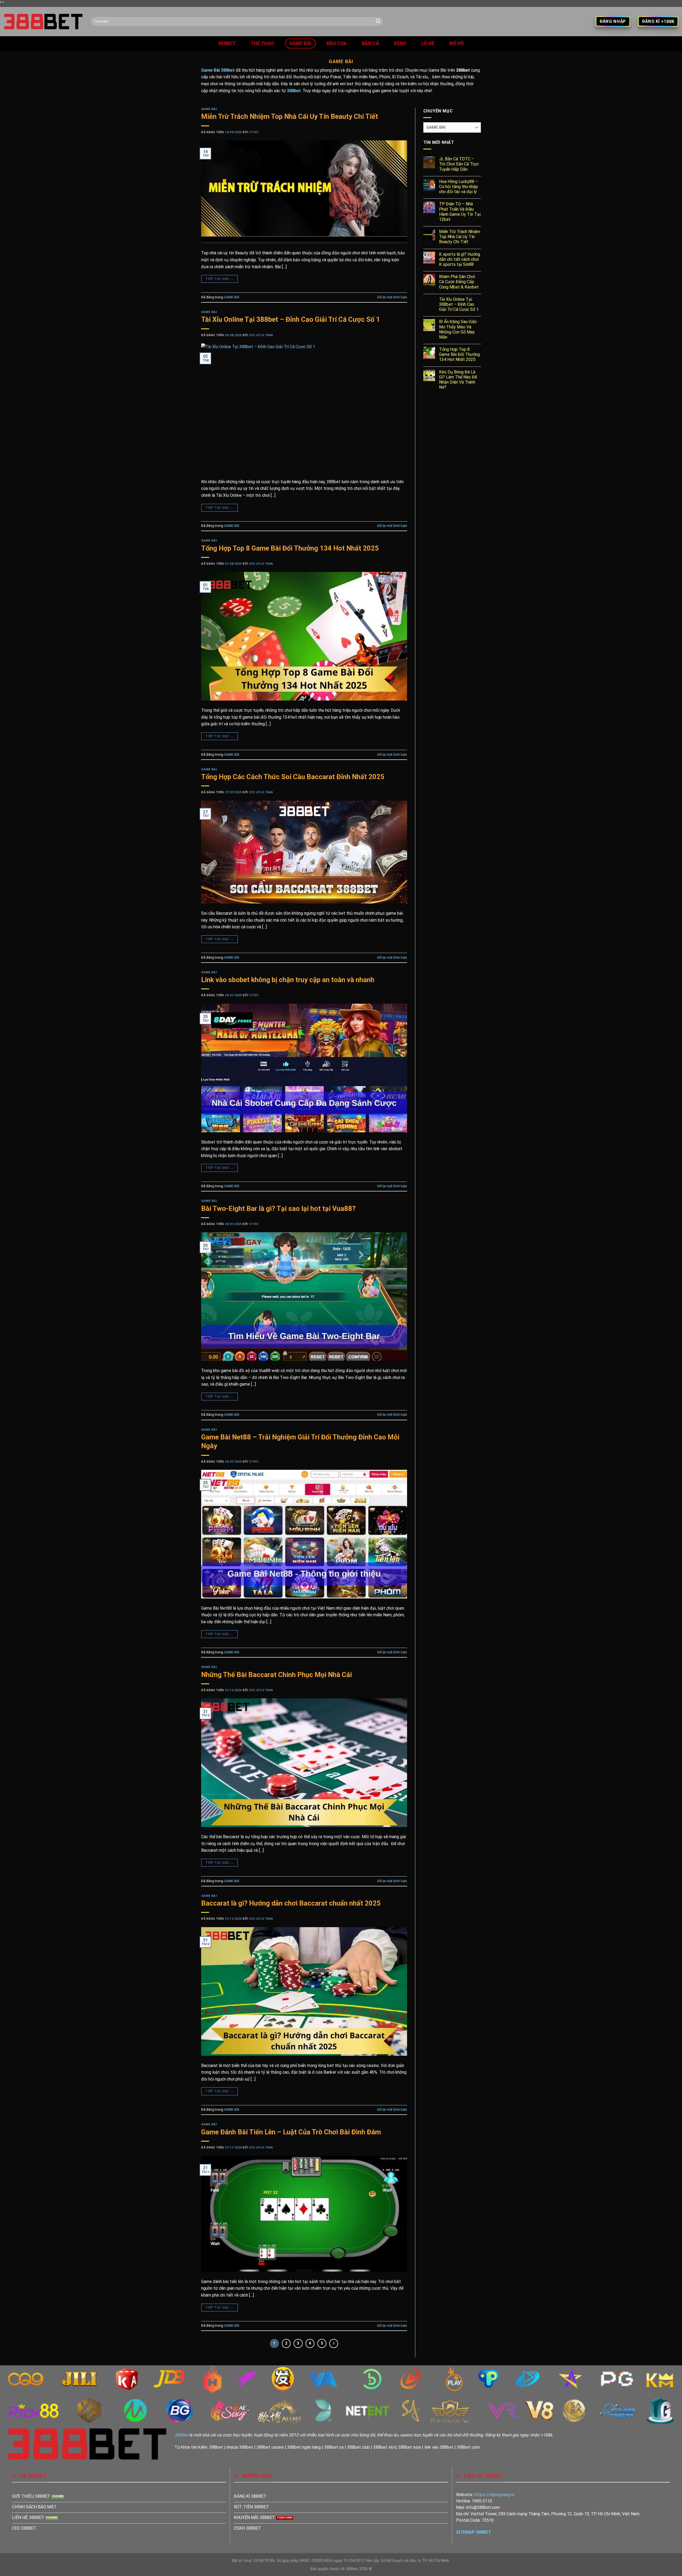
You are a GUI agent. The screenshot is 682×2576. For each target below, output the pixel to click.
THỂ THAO (263, 43)
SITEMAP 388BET (474, 2532)
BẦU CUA (337, 43)
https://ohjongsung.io (494, 2495)
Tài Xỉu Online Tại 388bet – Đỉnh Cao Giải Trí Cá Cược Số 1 (291, 319)
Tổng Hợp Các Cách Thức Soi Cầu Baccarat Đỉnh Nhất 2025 (293, 777)
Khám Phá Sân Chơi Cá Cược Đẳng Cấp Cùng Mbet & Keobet (459, 282)
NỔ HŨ (457, 43)
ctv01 (254, 132)
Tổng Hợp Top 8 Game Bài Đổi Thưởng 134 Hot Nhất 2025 (290, 548)
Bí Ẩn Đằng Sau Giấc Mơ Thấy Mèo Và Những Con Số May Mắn (458, 329)
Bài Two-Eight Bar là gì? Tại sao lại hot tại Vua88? (278, 1208)
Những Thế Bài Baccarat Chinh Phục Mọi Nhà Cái (277, 1675)
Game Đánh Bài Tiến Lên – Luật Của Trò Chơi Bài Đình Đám (291, 2132)
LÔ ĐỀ (428, 43)
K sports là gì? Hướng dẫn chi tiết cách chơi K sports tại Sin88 (460, 259)
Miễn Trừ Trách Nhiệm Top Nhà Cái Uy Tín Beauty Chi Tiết (290, 116)
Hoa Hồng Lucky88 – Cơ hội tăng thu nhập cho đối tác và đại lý (458, 187)
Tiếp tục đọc (219, 279)
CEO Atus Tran (261, 335)
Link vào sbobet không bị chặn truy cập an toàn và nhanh (288, 980)
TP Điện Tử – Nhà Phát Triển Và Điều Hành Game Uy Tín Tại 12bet (460, 212)
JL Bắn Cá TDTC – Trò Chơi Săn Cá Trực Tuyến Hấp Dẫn (459, 164)
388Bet (181, 2435)
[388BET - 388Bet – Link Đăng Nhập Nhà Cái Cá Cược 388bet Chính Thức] (44, 22)
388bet (227, 43)
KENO (400, 43)
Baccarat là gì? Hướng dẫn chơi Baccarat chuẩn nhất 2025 (291, 1903)
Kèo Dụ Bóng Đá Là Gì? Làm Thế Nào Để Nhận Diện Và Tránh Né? (458, 380)
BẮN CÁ (370, 43)
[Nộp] (378, 22)
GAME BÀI (301, 43)
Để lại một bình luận (392, 297)
